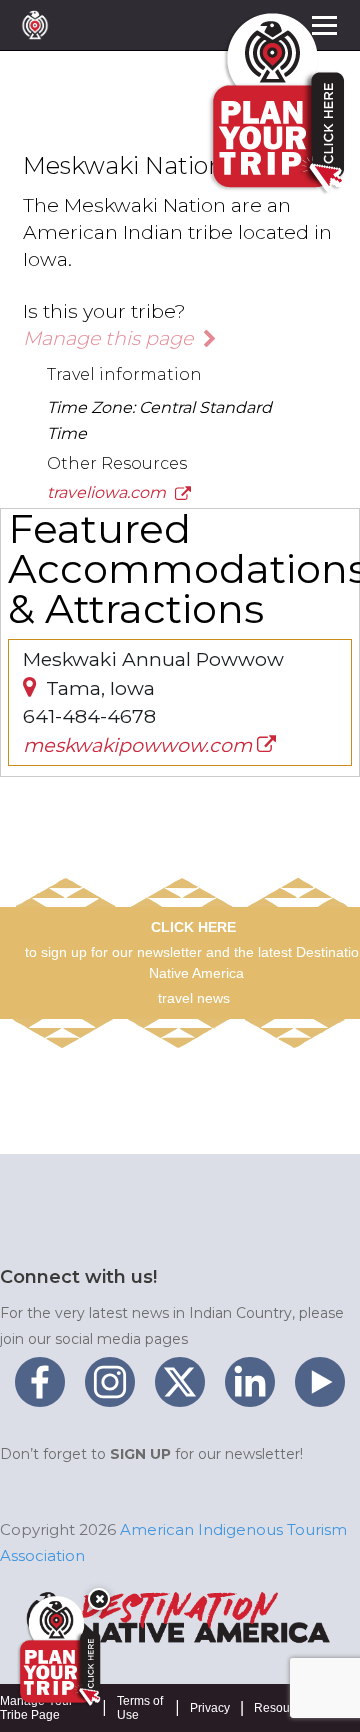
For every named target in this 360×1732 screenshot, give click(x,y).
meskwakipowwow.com (140, 745)
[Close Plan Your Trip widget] (99, 1599)
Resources (283, 1708)
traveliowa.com (108, 492)
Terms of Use (140, 1708)
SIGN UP (140, 1454)
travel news (194, 998)
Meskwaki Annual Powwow (153, 659)
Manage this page (110, 338)
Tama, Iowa (98, 688)
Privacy (210, 1708)
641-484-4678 (89, 716)
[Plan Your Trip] (58, 1651)
